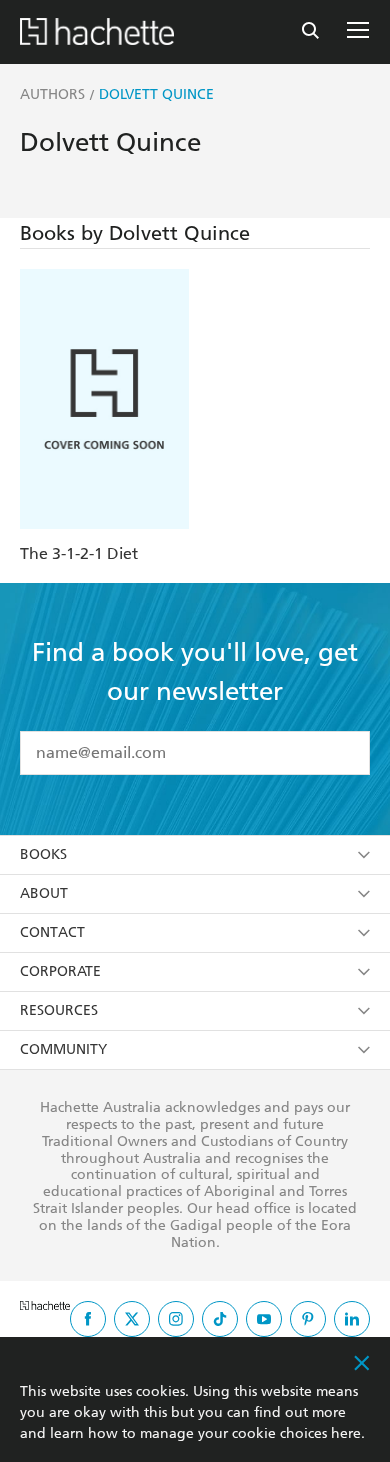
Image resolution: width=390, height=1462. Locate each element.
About (44, 893)
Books (43, 854)
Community (63, 1049)
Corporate (60, 971)
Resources (59, 1010)
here (346, 1433)
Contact (52, 932)
